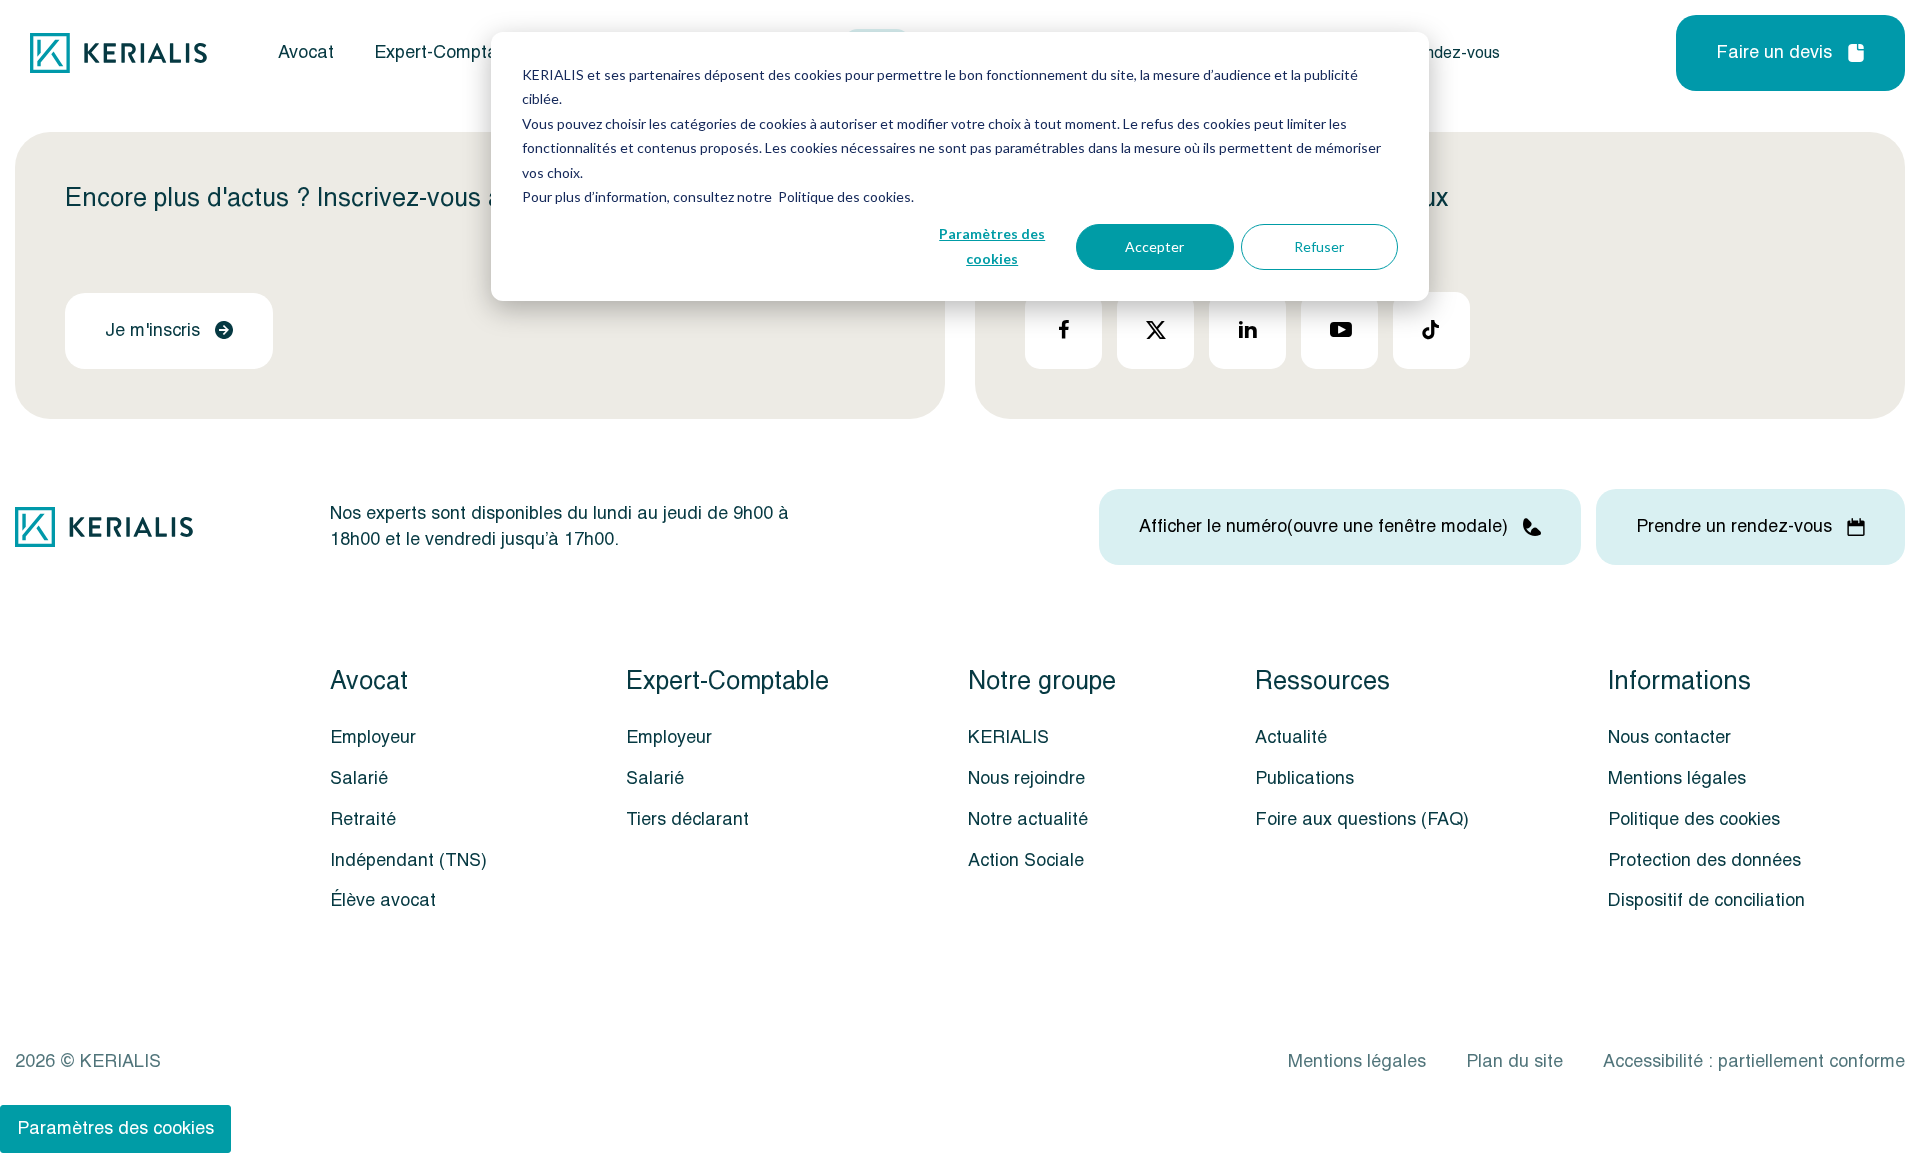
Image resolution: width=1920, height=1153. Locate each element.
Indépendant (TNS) (408, 860)
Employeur (373, 737)
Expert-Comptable (448, 53)
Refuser (1319, 246)
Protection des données (1704, 860)
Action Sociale (1026, 860)
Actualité (1291, 737)
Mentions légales (1677, 778)
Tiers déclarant (687, 819)
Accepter (1154, 246)
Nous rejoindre (1026, 778)
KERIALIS (1008, 737)
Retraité (363, 819)
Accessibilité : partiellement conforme (1754, 1061)
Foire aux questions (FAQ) (1362, 819)
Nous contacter (1669, 737)
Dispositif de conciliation (1706, 900)
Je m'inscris (152, 330)
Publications (1304, 778)
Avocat (306, 53)
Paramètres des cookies (992, 246)
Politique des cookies (1694, 819)
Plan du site (1514, 1061)
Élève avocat (383, 900)
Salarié (359, 778)
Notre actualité (1028, 819)
